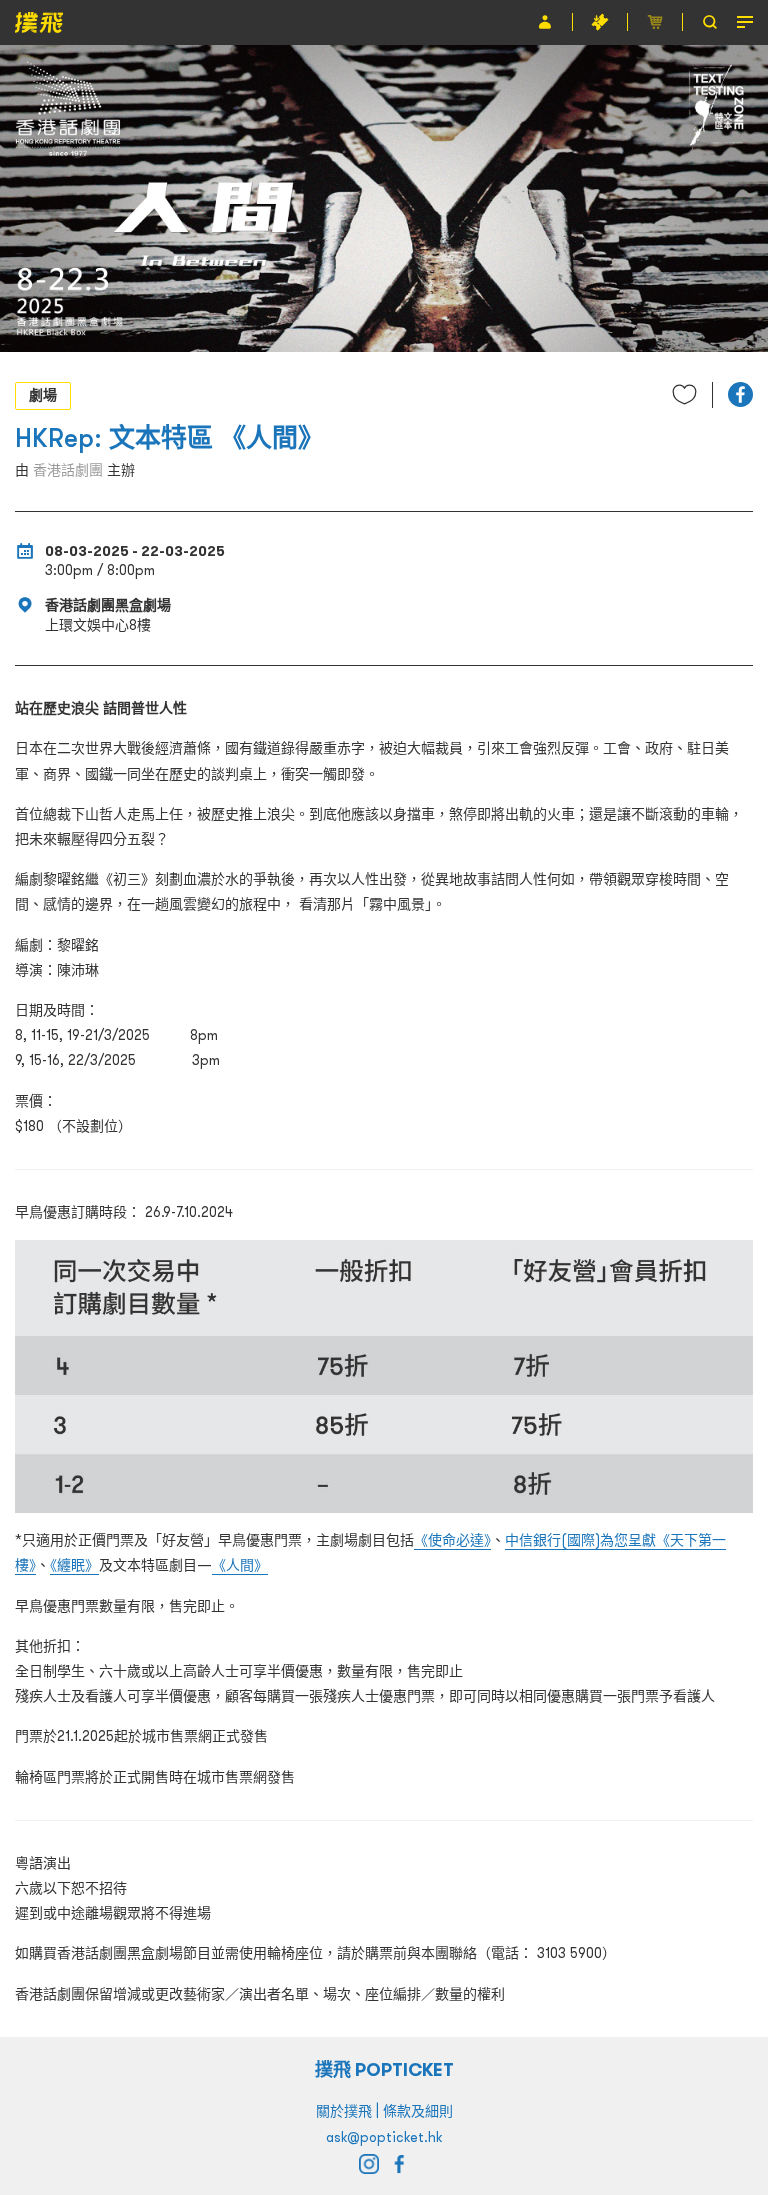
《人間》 (240, 1565)
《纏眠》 (74, 1565)
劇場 (43, 395)
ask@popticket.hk (384, 2137)
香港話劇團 (68, 470)
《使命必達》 (452, 1540)
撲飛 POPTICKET (384, 2069)
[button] (740, 394)
